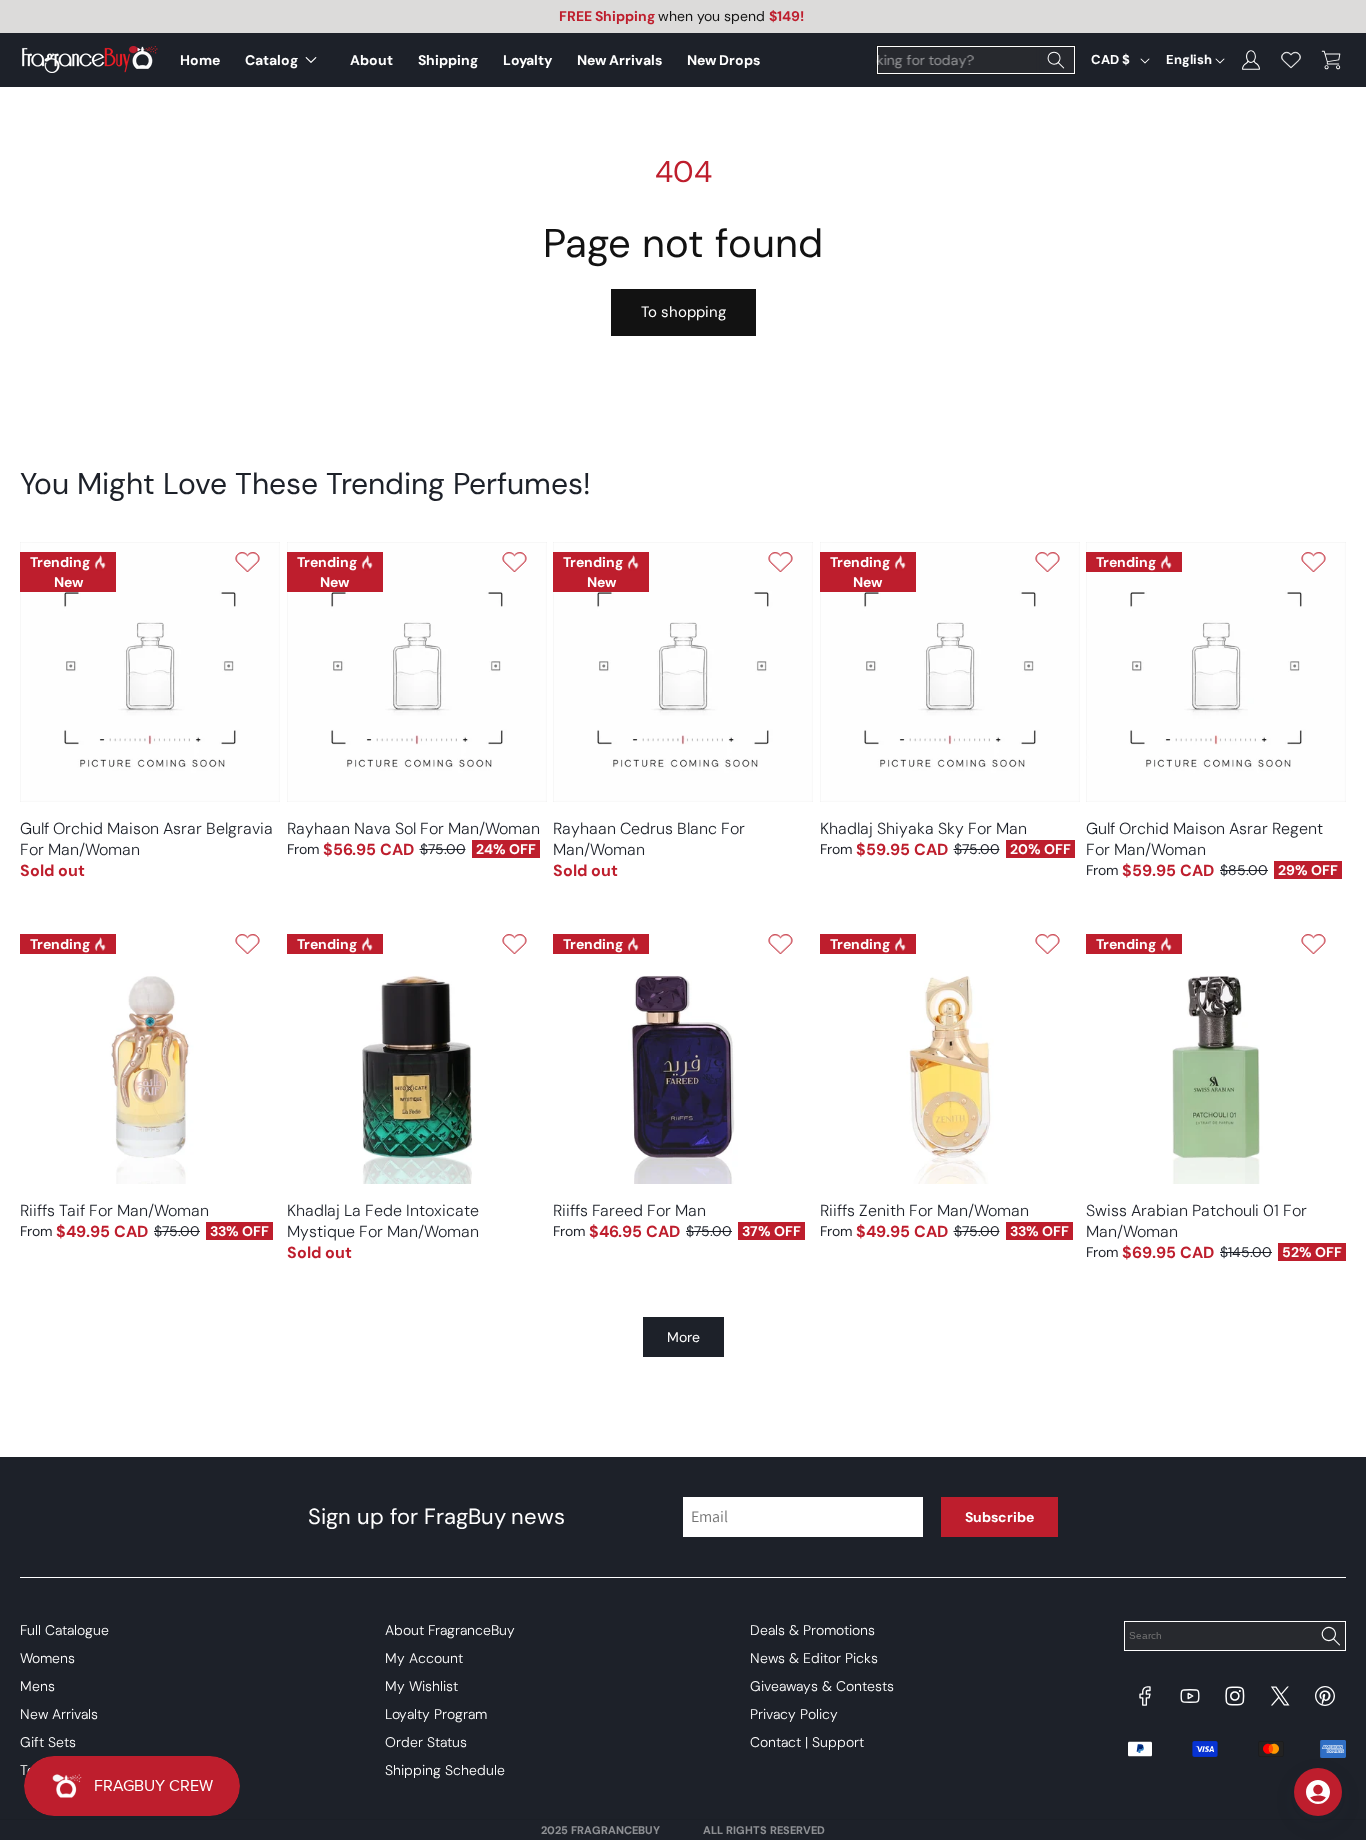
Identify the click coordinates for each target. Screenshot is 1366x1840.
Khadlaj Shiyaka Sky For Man (923, 828)
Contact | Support (807, 1742)
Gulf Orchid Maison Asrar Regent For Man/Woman (1204, 839)
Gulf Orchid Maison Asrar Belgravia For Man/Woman (146, 839)
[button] (285, 60)
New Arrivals (59, 1714)
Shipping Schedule (445, 1770)
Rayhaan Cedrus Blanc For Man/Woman (649, 839)
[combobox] (976, 60)
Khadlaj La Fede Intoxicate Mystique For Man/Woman (383, 1221)
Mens (37, 1686)
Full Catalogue (64, 1630)
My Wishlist (421, 1686)
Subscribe (999, 1517)
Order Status (426, 1742)
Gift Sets (48, 1742)
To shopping (683, 312)
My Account (424, 1658)
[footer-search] (1330, 1638)
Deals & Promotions (812, 1630)
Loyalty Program (436, 1714)
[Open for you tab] (1318, 1792)
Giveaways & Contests (822, 1686)
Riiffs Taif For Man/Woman (114, 1210)
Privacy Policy (794, 1714)
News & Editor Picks (814, 1658)
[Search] (1056, 60)
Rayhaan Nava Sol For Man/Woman (413, 828)
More (683, 1337)
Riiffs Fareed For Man (629, 1210)
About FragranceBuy (450, 1630)
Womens (47, 1658)
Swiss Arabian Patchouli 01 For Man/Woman (1196, 1221)
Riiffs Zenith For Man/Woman (924, 1210)
